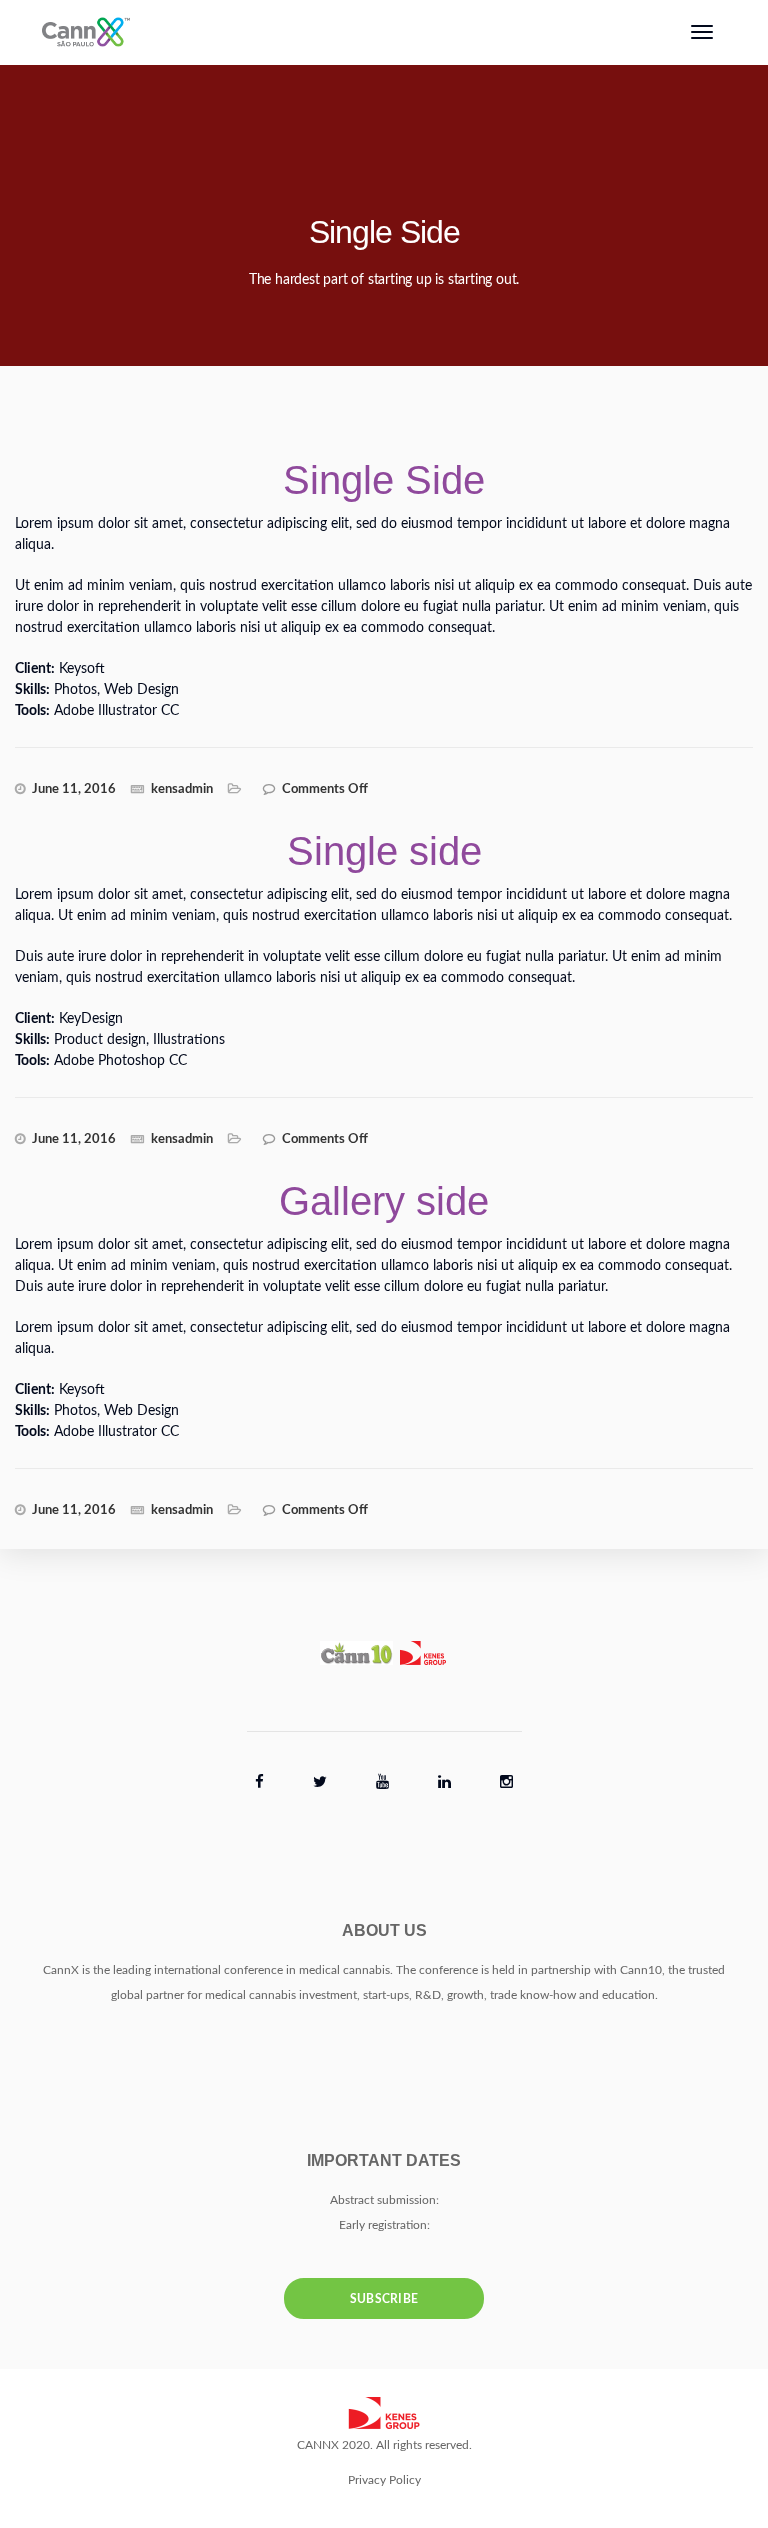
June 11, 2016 (74, 789)
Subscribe (384, 2299)
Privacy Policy (384, 2480)
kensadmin (182, 789)
